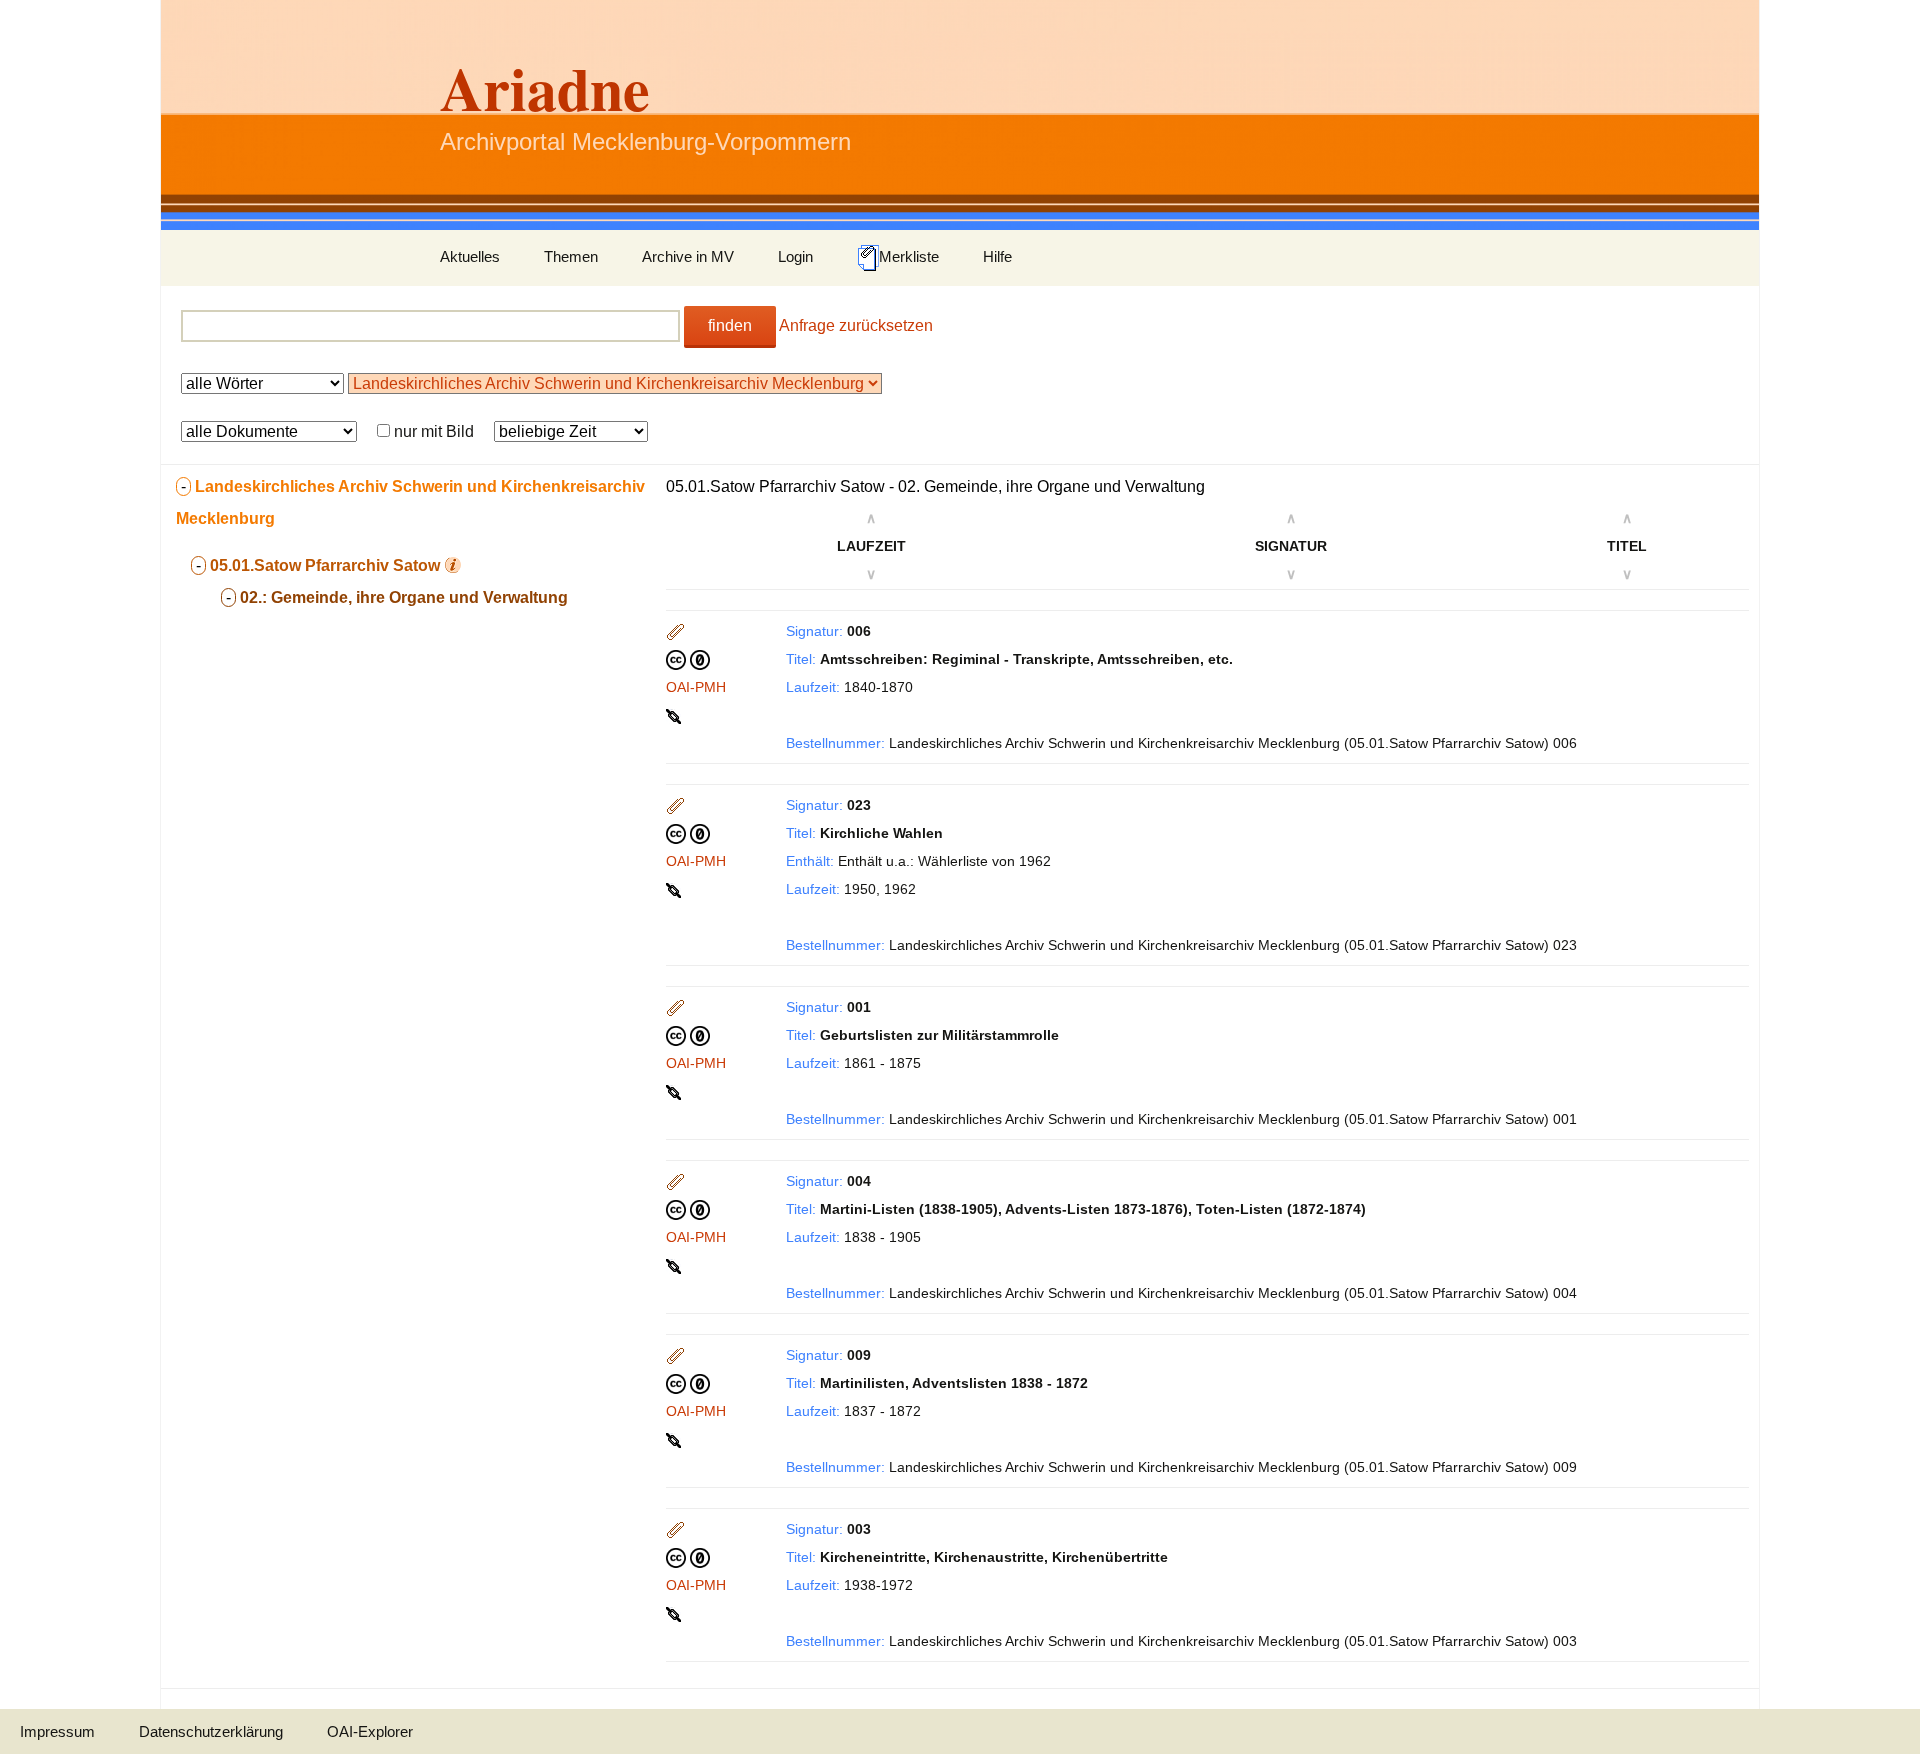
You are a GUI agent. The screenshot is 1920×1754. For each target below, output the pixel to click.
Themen (571, 256)
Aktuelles (470, 256)
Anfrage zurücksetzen (856, 325)
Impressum (57, 1731)
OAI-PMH (696, 687)
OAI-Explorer (370, 1731)
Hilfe (997, 256)
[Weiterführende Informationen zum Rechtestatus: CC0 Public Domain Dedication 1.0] (688, 659)
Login (795, 256)
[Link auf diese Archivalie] (675, 715)
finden (730, 325)
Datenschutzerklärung (211, 1731)
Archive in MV (688, 256)
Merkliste (909, 256)
